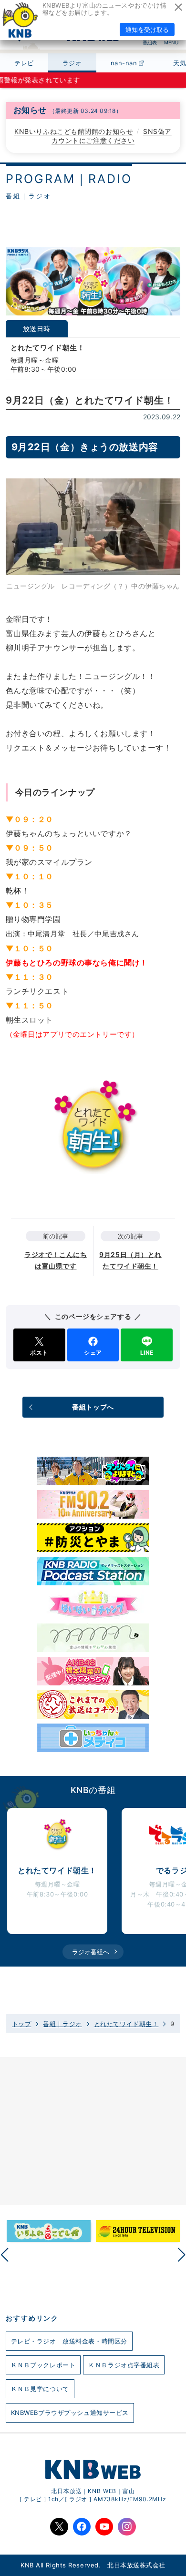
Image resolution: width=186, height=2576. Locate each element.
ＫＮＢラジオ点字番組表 (124, 2365)
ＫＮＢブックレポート (43, 2365)
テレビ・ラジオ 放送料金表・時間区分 (69, 2341)
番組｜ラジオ (62, 2024)
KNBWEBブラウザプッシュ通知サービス (70, 2413)
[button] (182, 2255)
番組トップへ (93, 1407)
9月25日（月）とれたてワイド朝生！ (130, 1260)
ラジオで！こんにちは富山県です (56, 1260)
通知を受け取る (147, 30)
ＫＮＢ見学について (40, 2389)
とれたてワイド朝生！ (126, 2024)
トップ (22, 2024)
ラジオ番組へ (91, 1952)
